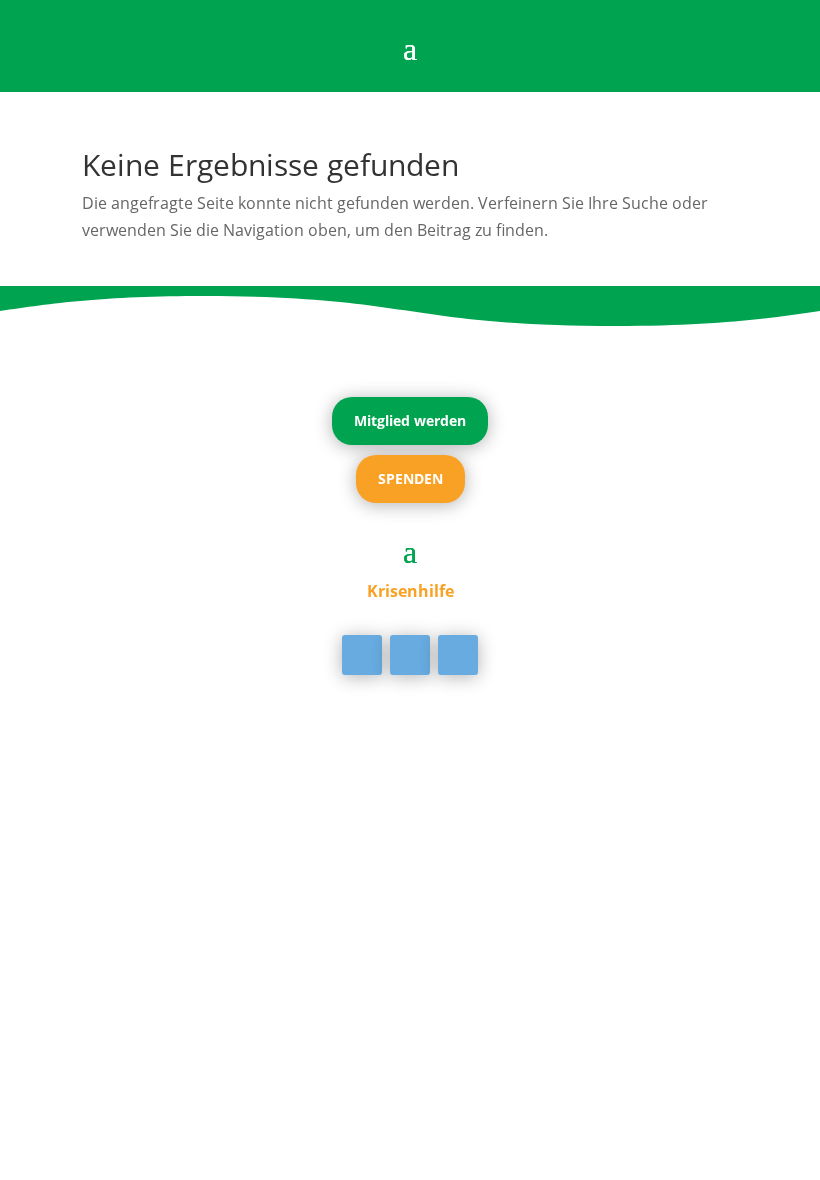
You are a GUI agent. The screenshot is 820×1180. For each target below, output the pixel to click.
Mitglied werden (410, 420)
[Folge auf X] (410, 655)
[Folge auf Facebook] (362, 655)
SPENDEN (410, 478)
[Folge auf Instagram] (458, 655)
